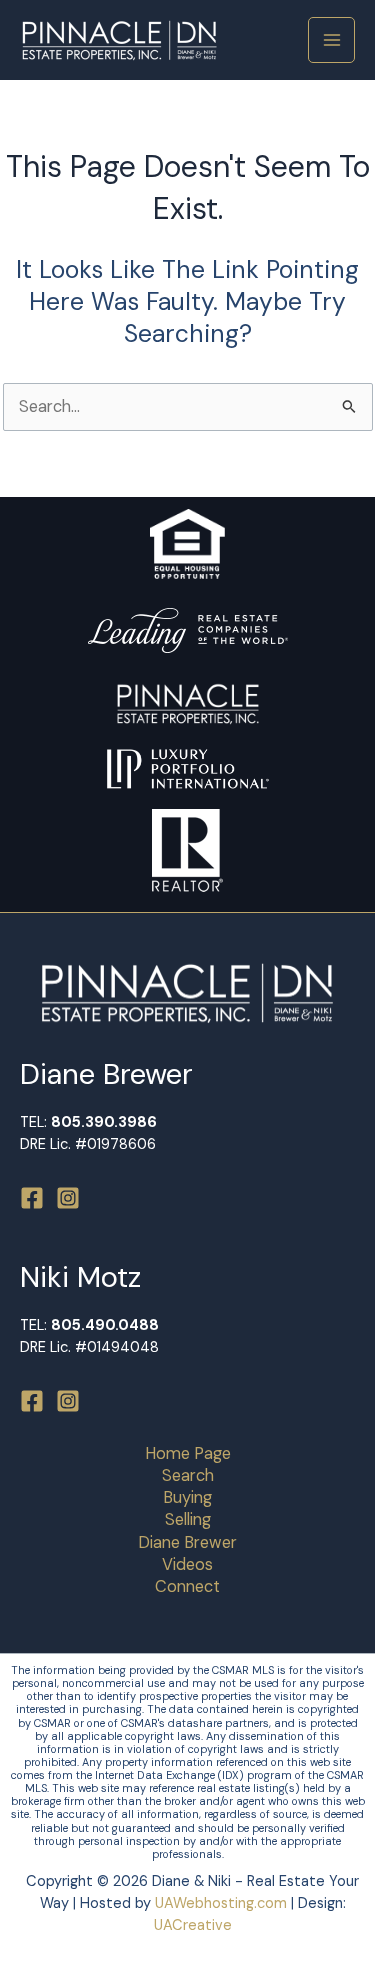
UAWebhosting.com (221, 1903)
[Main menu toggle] (331, 40)
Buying (187, 1497)
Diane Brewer (187, 1542)
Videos (187, 1564)
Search (188, 1475)
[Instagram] (68, 1198)
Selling (188, 1519)
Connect (187, 1586)
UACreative (193, 1925)
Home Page (188, 1453)
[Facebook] (32, 1198)
